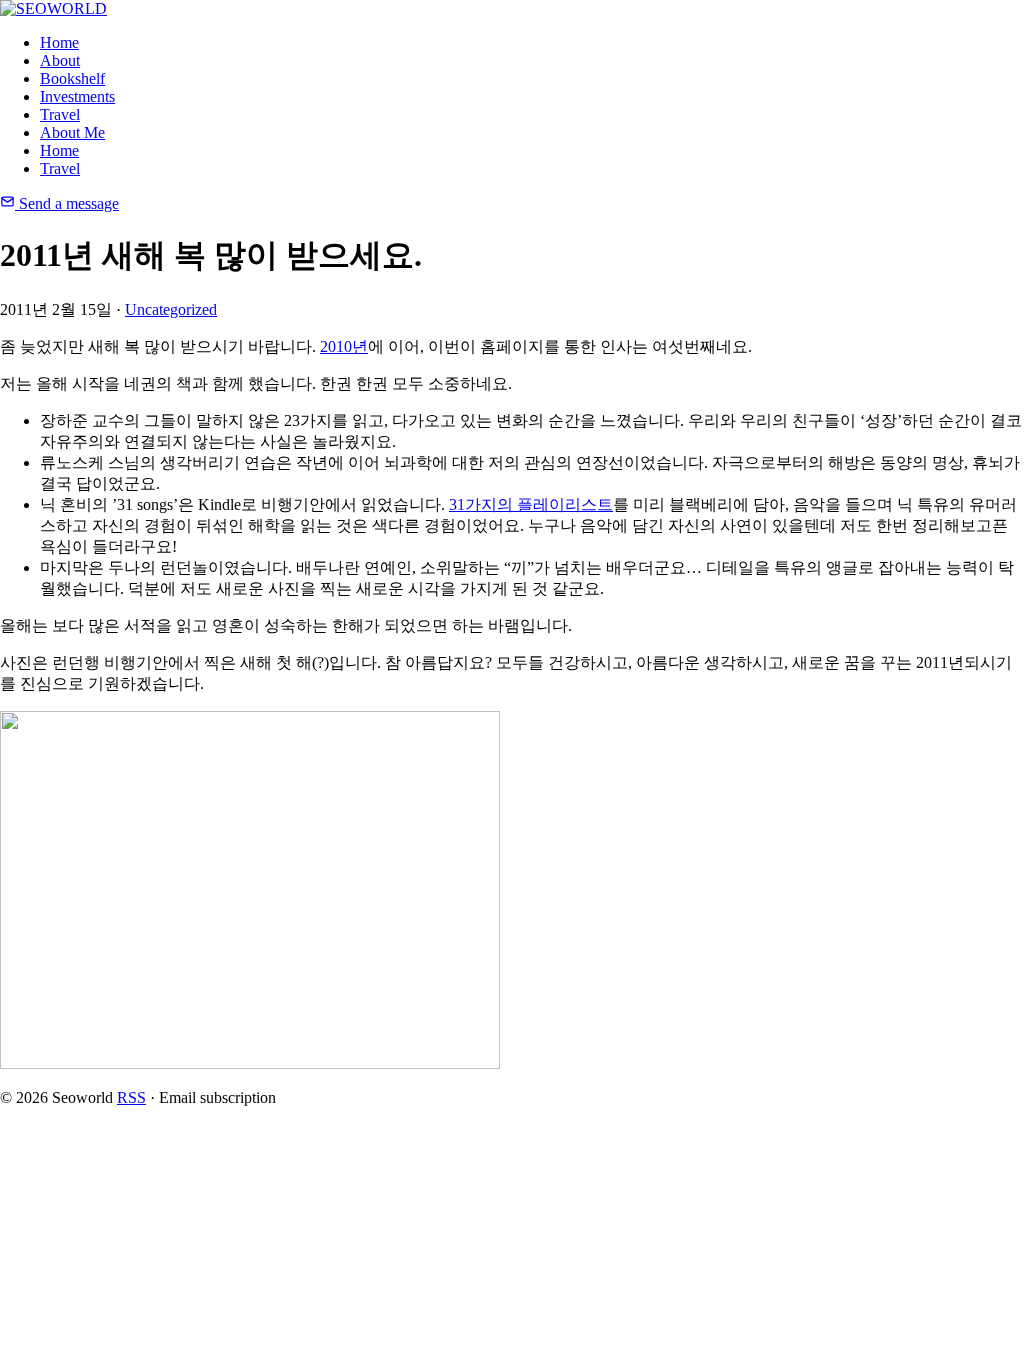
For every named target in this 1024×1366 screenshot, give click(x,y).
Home (59, 42)
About (60, 60)
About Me (72, 132)
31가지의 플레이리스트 (531, 504)
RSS (131, 1097)
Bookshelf (72, 78)
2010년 (344, 346)
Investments (77, 96)
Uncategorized (171, 309)
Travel (60, 114)
